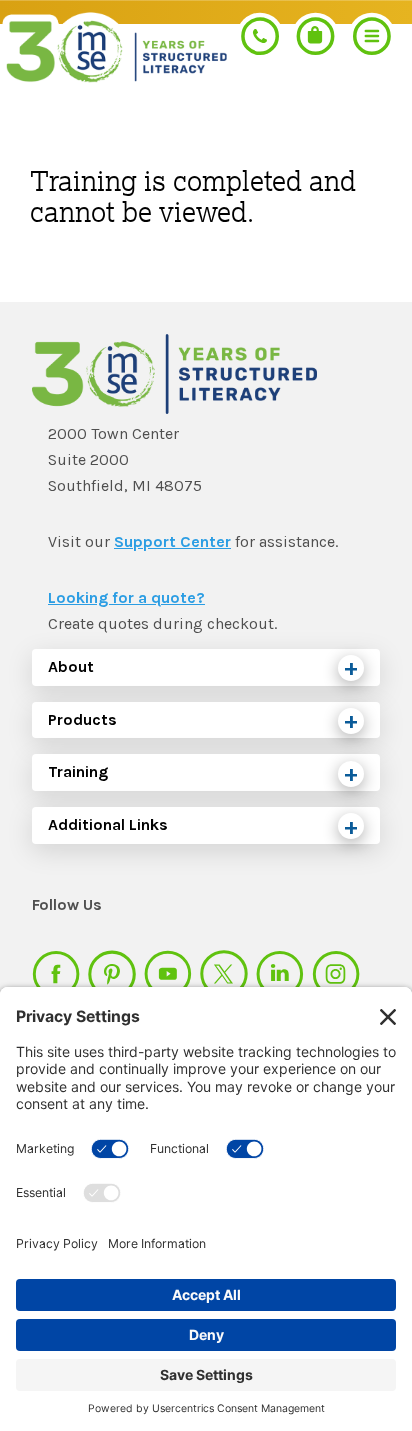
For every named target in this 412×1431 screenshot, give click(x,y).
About (71, 666)
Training (78, 771)
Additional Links (108, 824)
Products (82, 719)
